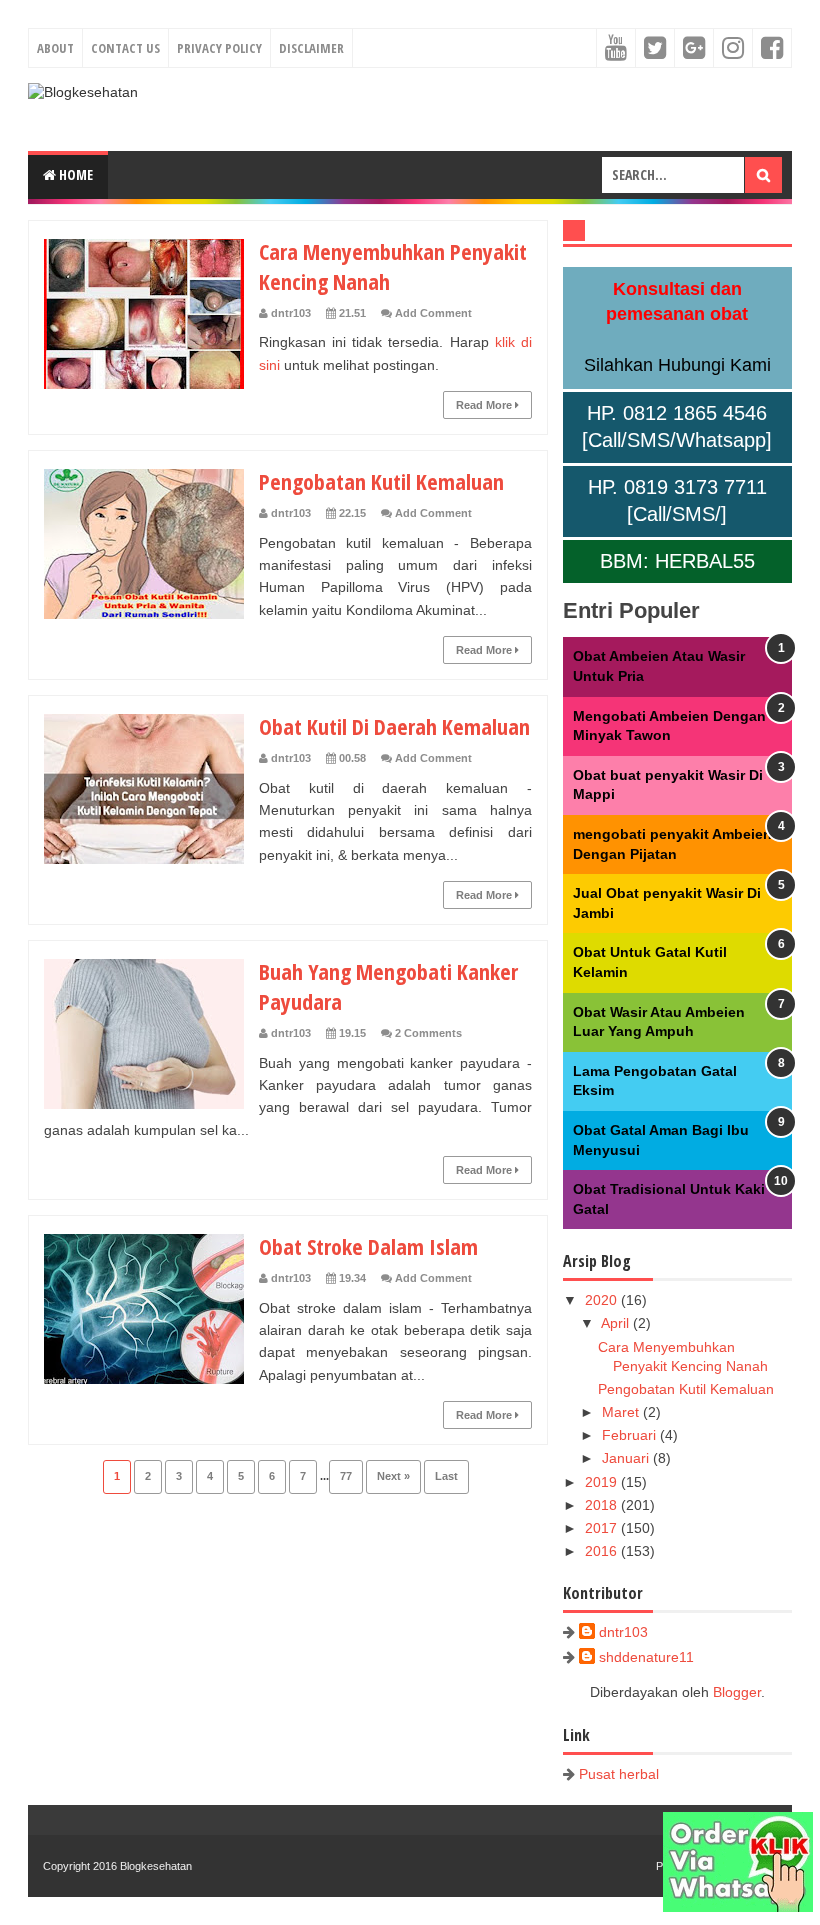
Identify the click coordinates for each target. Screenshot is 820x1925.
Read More (485, 405)
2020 (603, 1300)
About (55, 48)
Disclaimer (311, 48)
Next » (393, 1476)
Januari (627, 1458)
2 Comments (428, 1033)
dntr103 (623, 1632)
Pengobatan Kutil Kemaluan (381, 481)
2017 (603, 1528)
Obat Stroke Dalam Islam (368, 1246)
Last (446, 1476)
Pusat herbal (619, 1774)
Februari (631, 1435)
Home (74, 174)
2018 (603, 1505)
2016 (603, 1551)
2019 (603, 1482)
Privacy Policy (219, 48)
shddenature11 (646, 1657)
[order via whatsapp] (738, 1907)
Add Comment (433, 313)
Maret (622, 1412)
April (617, 1323)
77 (346, 1476)
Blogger (737, 1692)
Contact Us (125, 48)
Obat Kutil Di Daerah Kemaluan (394, 726)
